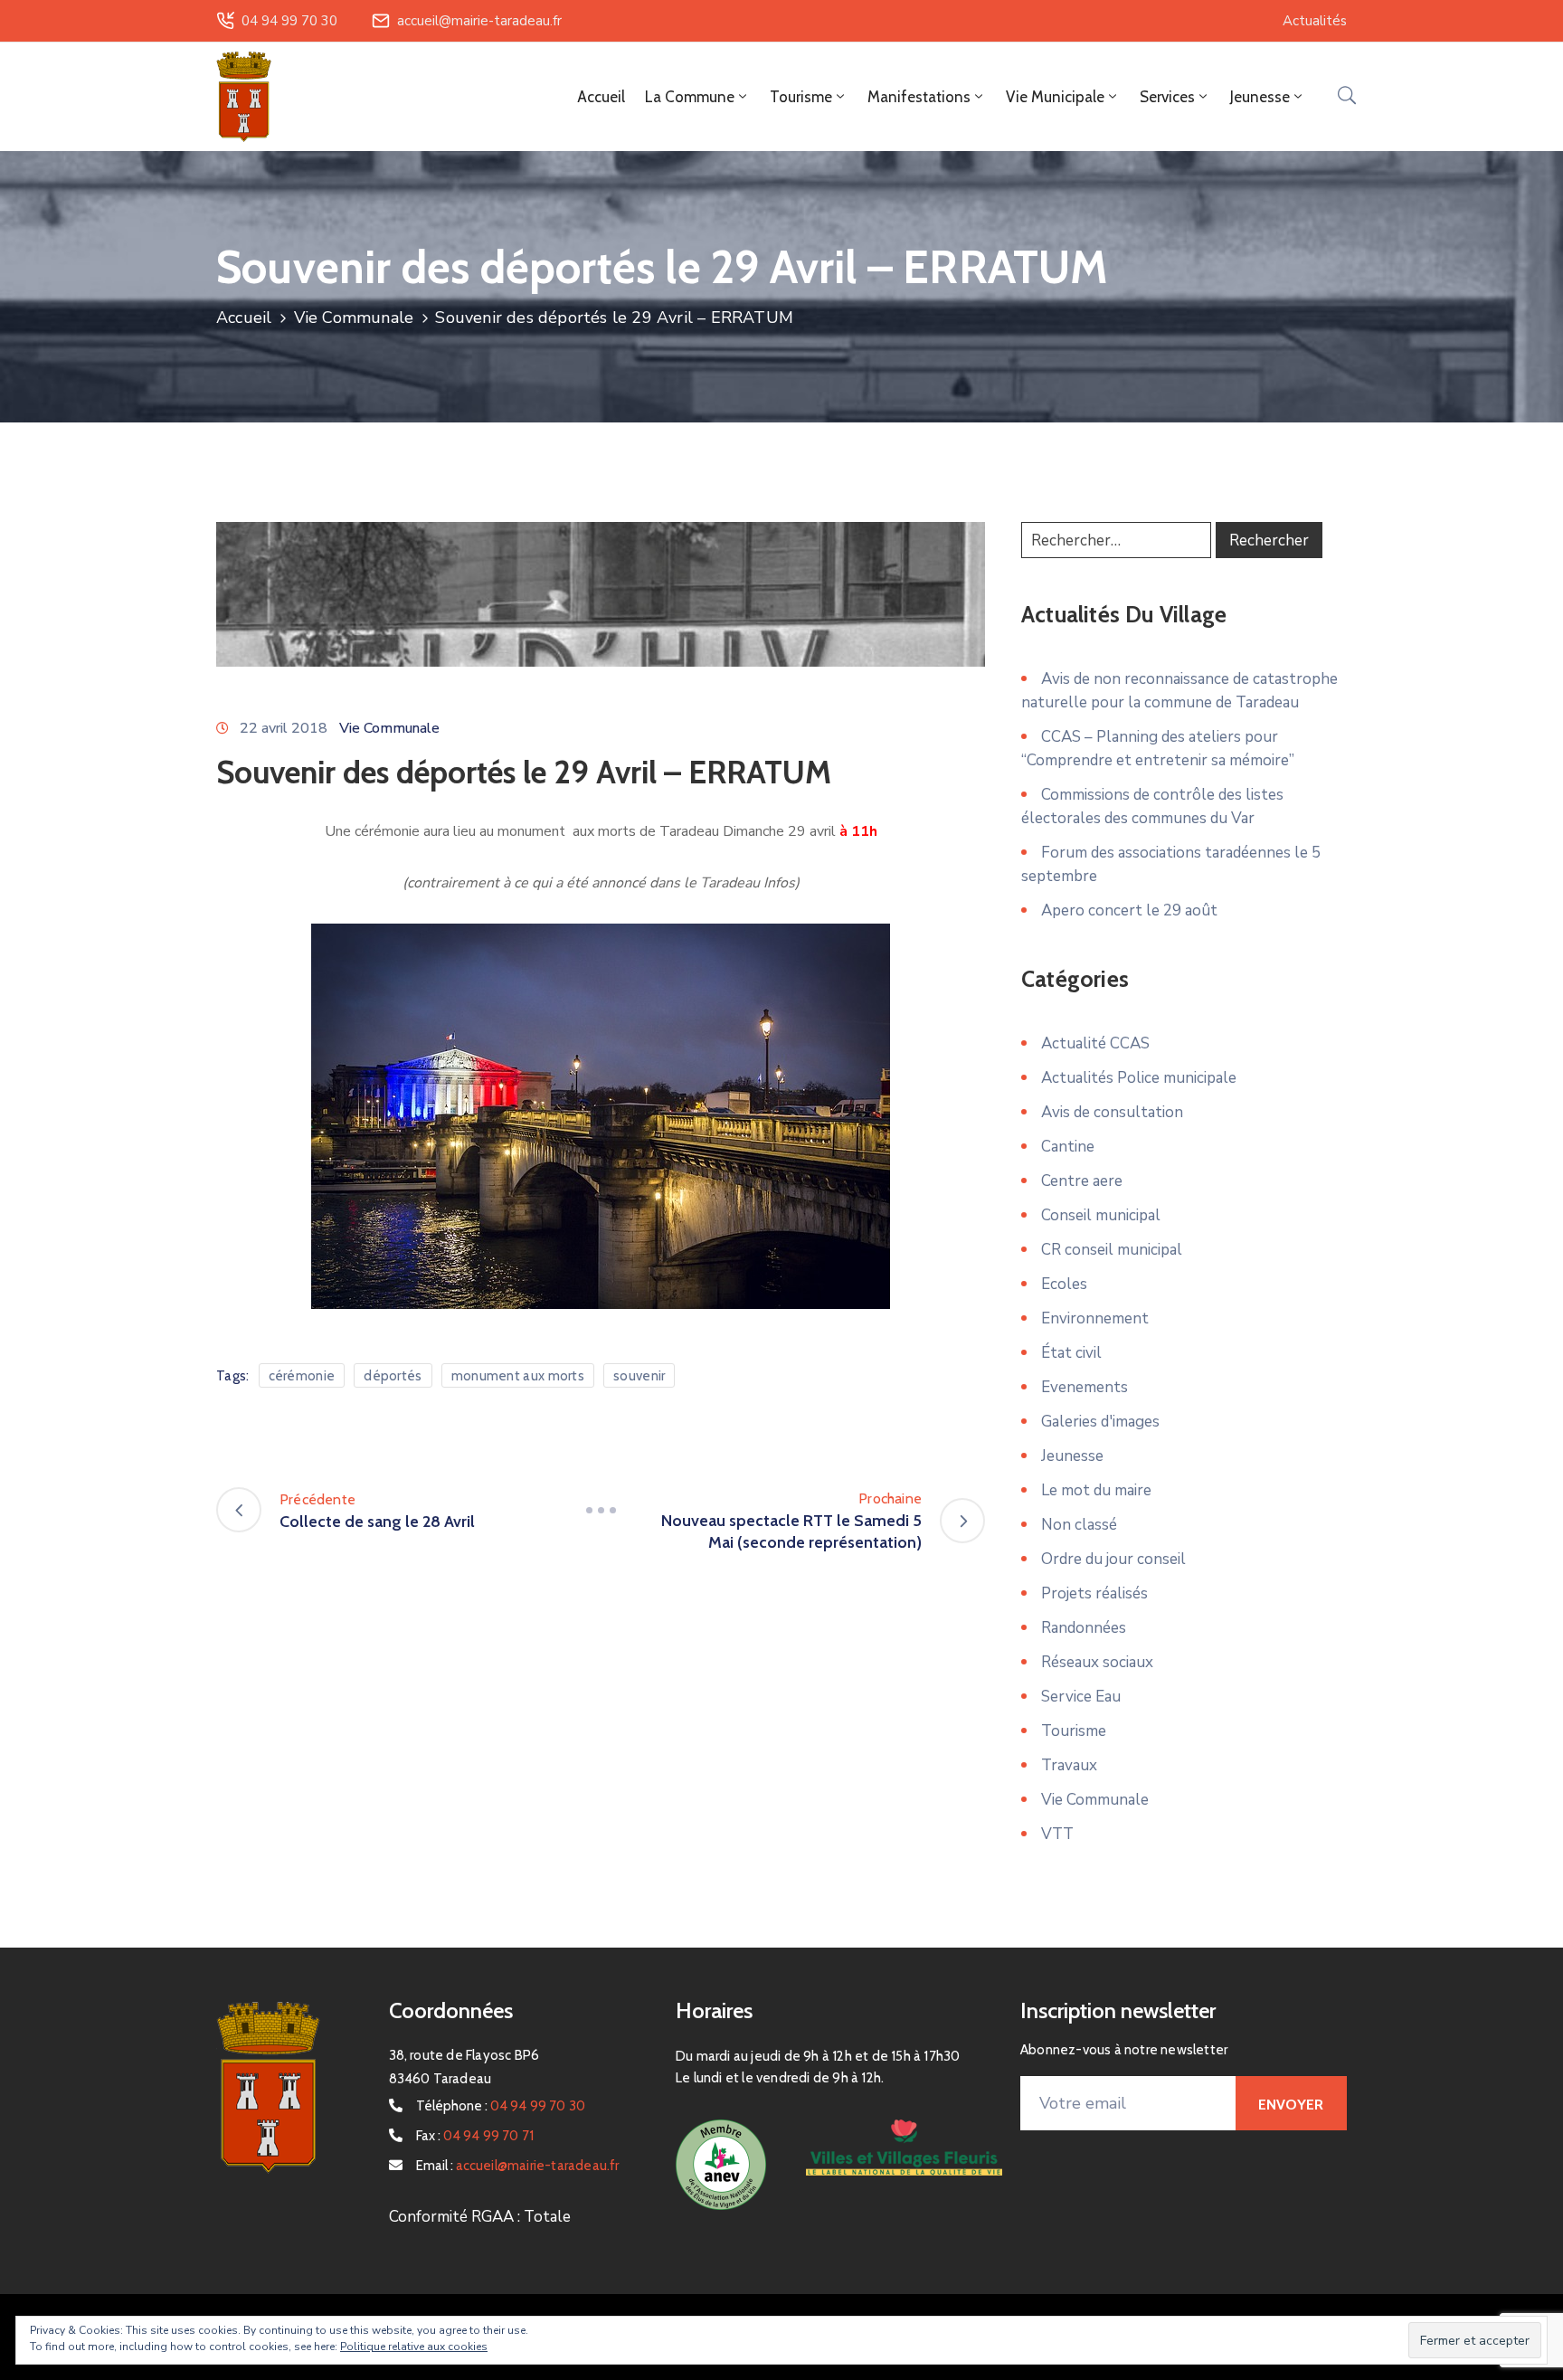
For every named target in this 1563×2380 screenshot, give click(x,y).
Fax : (475, 2136)
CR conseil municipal (1112, 1250)
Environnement (1095, 1318)
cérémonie (302, 1376)
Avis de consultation (1112, 1112)
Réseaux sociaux (1097, 1662)
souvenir (639, 1376)
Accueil (601, 97)
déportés (393, 1376)
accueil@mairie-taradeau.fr (479, 21)
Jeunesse (1072, 1456)
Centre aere (1082, 1181)
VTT (1057, 1834)
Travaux (1069, 1765)
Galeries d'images (1100, 1422)
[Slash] (601, 1510)
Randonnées (1084, 1628)
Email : (518, 2166)
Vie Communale (354, 318)
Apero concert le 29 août (1129, 910)
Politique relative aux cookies (414, 2347)
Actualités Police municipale (1139, 1078)
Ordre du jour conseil (1113, 1559)
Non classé (1079, 1525)
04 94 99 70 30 (289, 21)
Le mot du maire (1096, 1490)
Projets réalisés (1094, 1593)
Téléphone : (501, 2106)
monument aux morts (518, 1376)
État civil (1071, 1353)
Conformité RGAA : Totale (480, 2217)
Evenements (1085, 1387)
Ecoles (1064, 1284)
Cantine (1068, 1147)
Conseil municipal (1101, 1215)
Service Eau (1081, 1697)
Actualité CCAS (1095, 1043)
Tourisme (1074, 1731)
